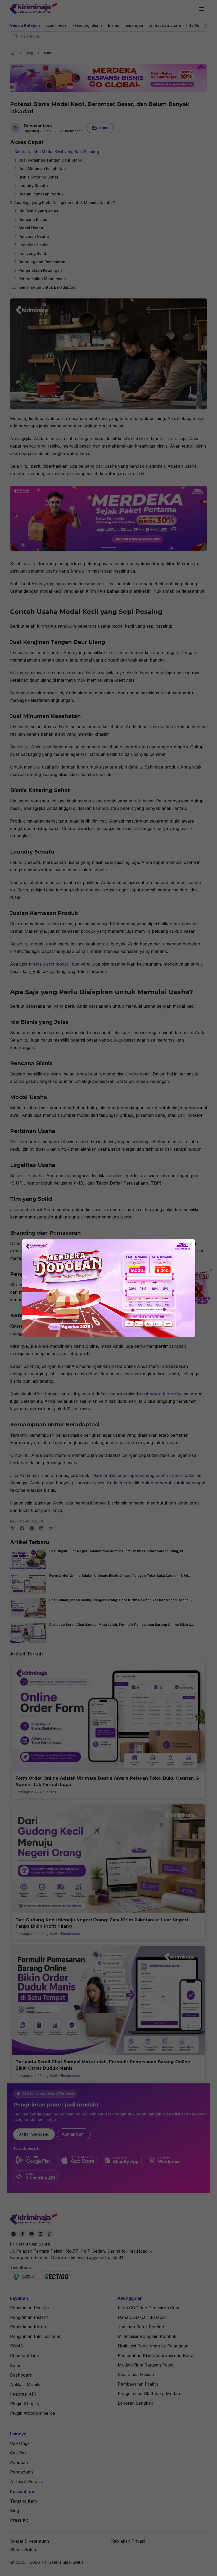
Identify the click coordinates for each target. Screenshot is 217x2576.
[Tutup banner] (191, 1244)
